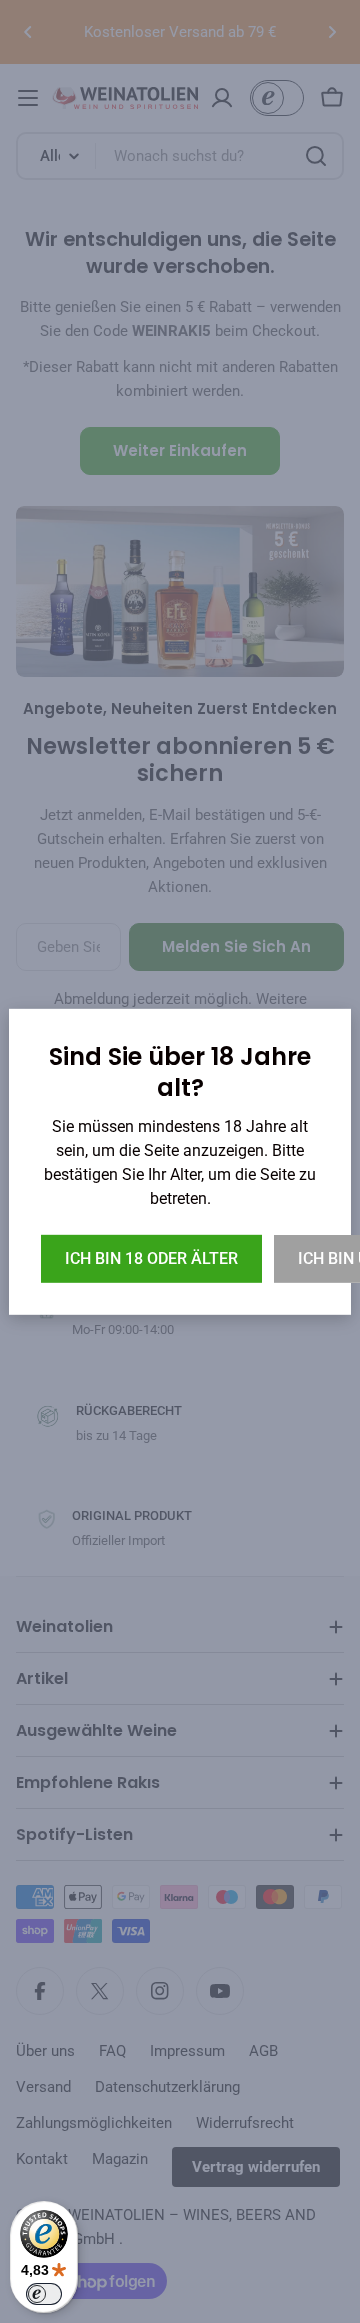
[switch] (44, 2294)
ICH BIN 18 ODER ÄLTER (151, 1258)
